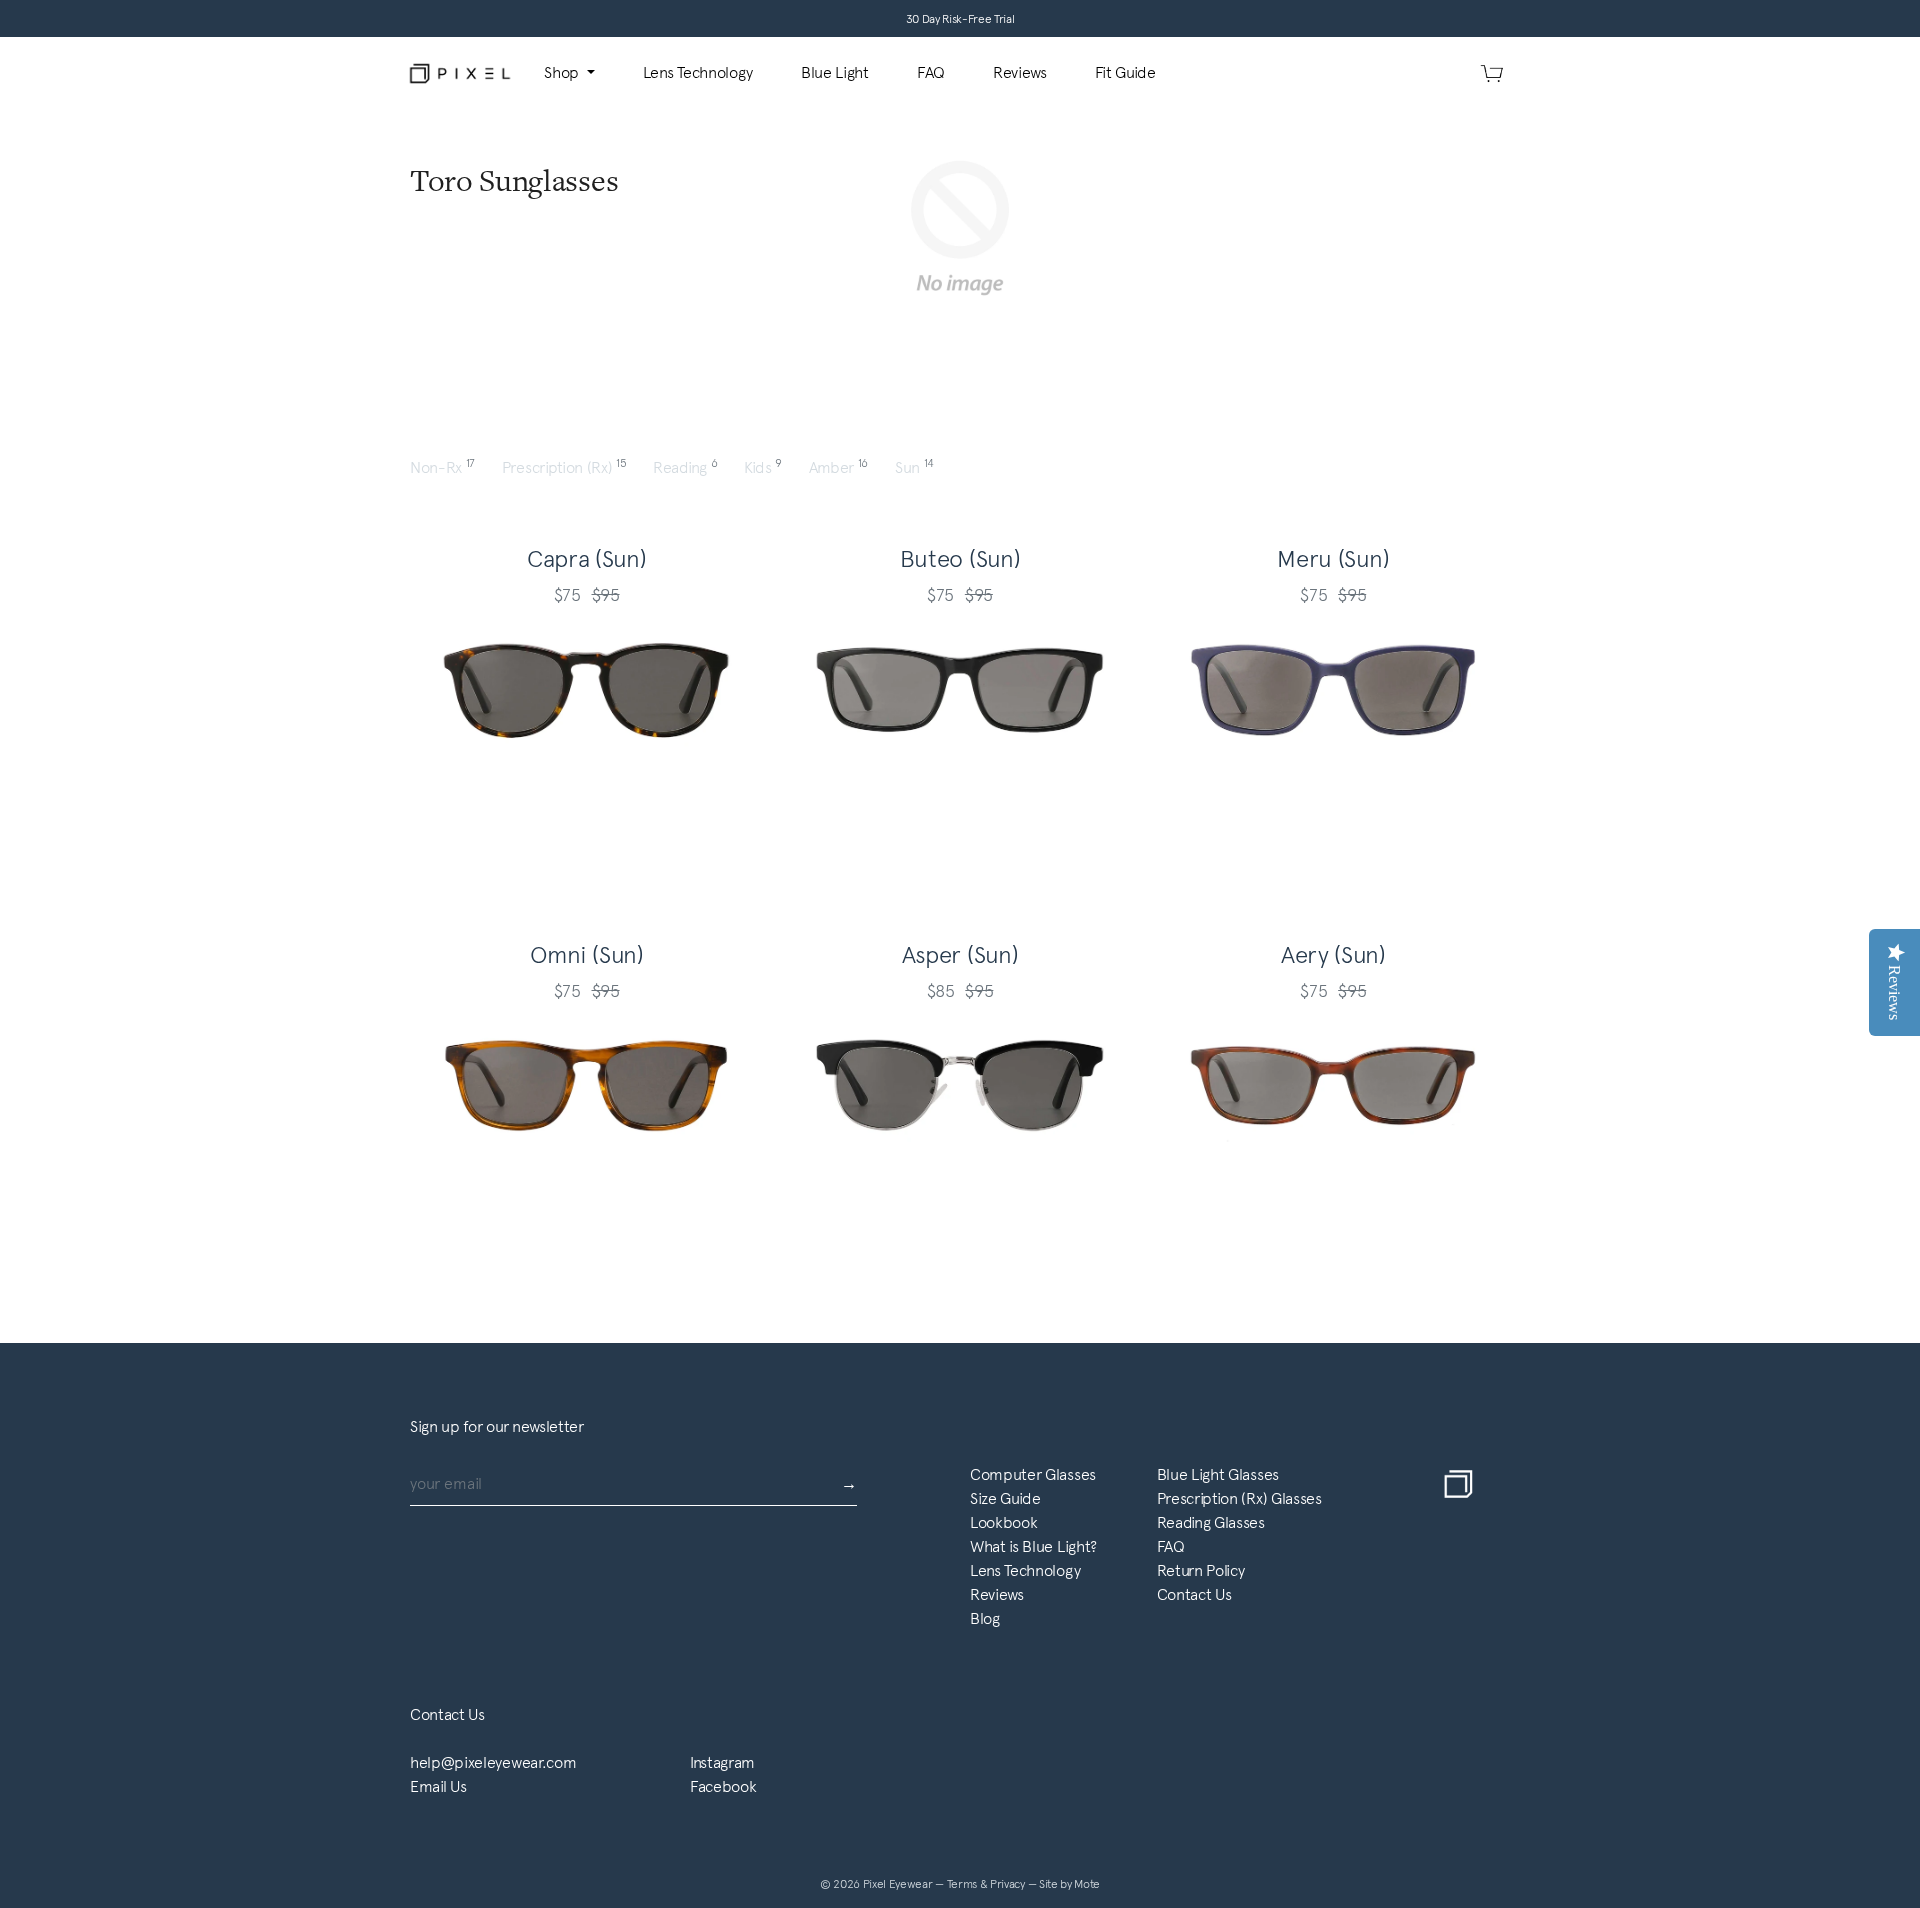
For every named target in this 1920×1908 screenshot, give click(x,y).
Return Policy (1201, 1570)
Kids (764, 467)
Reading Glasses (1211, 1522)
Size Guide (1005, 1498)
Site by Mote (1069, 1884)
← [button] (491, 774)
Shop (563, 72)
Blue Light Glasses (1218, 1474)
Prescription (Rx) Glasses (1239, 1498)
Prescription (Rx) (565, 467)
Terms (963, 1884)
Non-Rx (444, 467)
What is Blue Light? (1033, 1546)
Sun (914, 467)
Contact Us (1194, 1594)
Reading (686, 467)
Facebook (723, 1786)
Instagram (722, 1762)
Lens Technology (698, 72)
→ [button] (682, 774)
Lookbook (1003, 1522)
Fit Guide (1125, 72)
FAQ (931, 72)
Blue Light (835, 72)
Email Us (438, 1786)
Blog (985, 1618)
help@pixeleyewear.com (493, 1762)
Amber (840, 467)
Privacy (1008, 1884)
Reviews (1020, 72)
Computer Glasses (1033, 1474)
